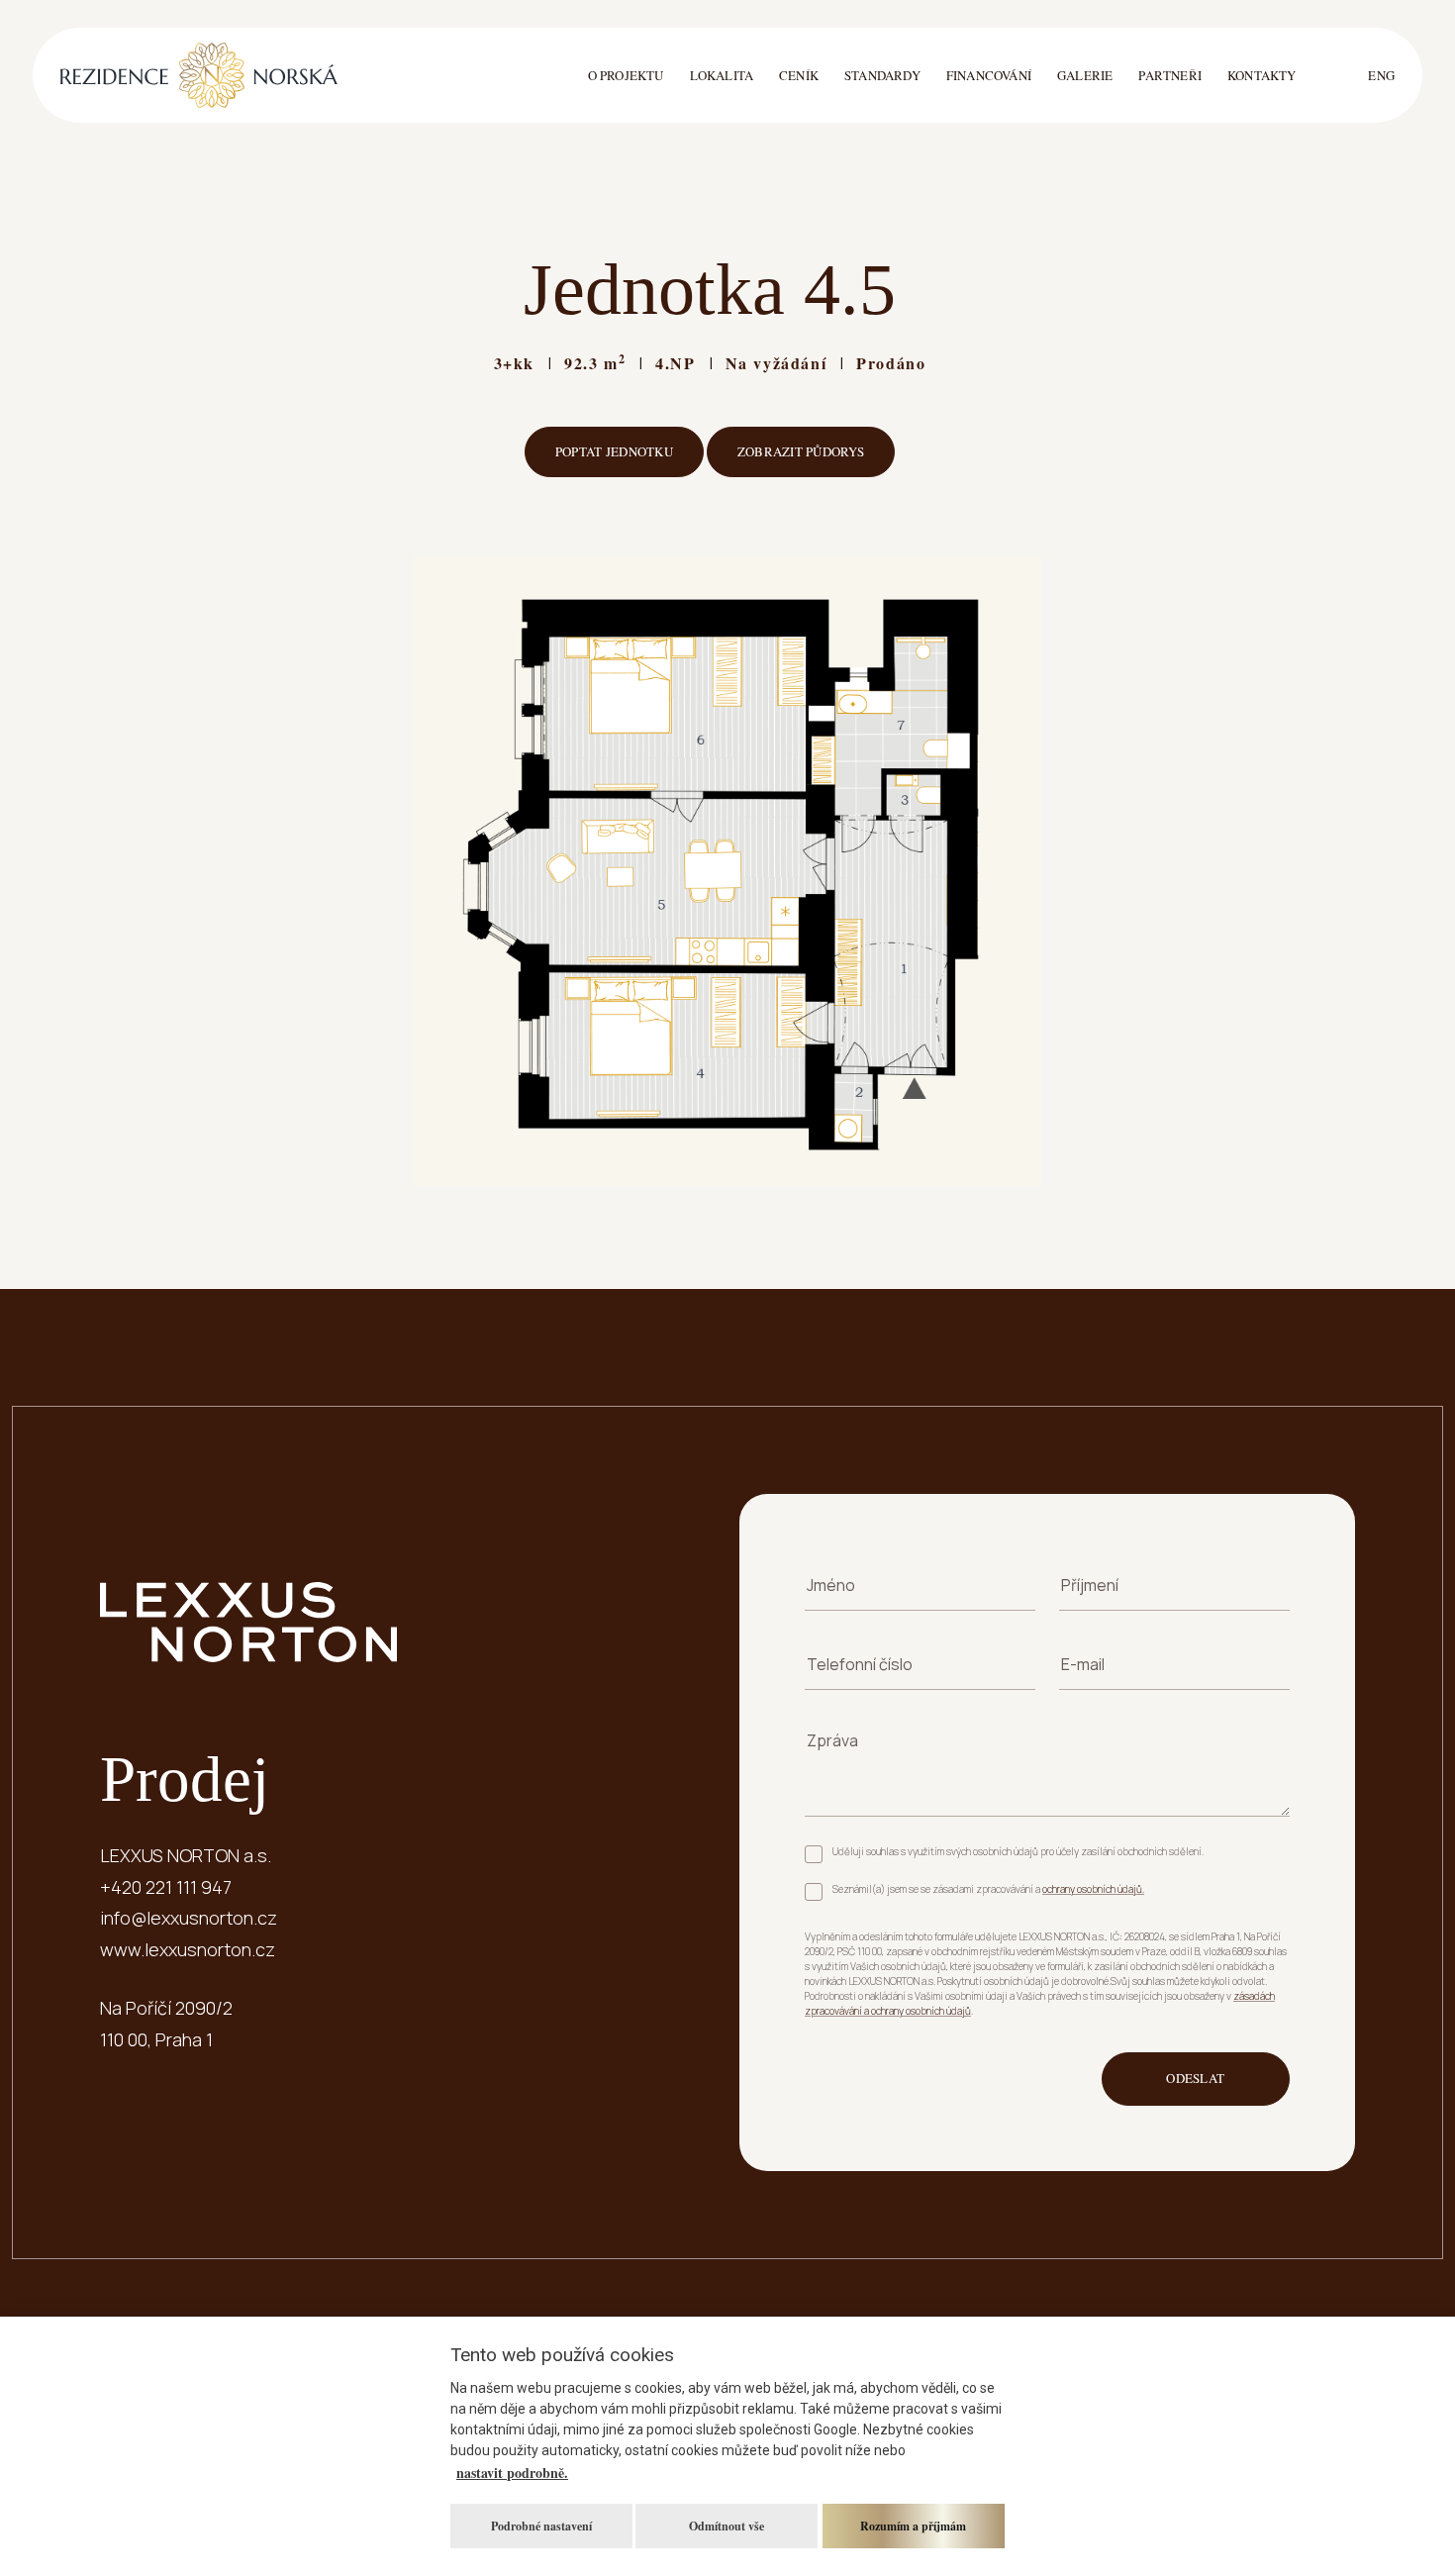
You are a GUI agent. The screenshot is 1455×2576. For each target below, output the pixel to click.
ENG (1381, 75)
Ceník (799, 75)
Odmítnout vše (727, 2526)
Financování (989, 75)
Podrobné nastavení (541, 2526)
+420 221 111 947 (166, 1887)
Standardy (882, 75)
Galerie (1085, 75)
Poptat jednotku (614, 451)
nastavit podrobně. (512, 2473)
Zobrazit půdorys (801, 451)
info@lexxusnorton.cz (189, 1918)
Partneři (1170, 75)
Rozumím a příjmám (913, 2526)
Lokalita (722, 75)
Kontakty (1262, 75)
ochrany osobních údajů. (1093, 1889)
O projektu (626, 75)
